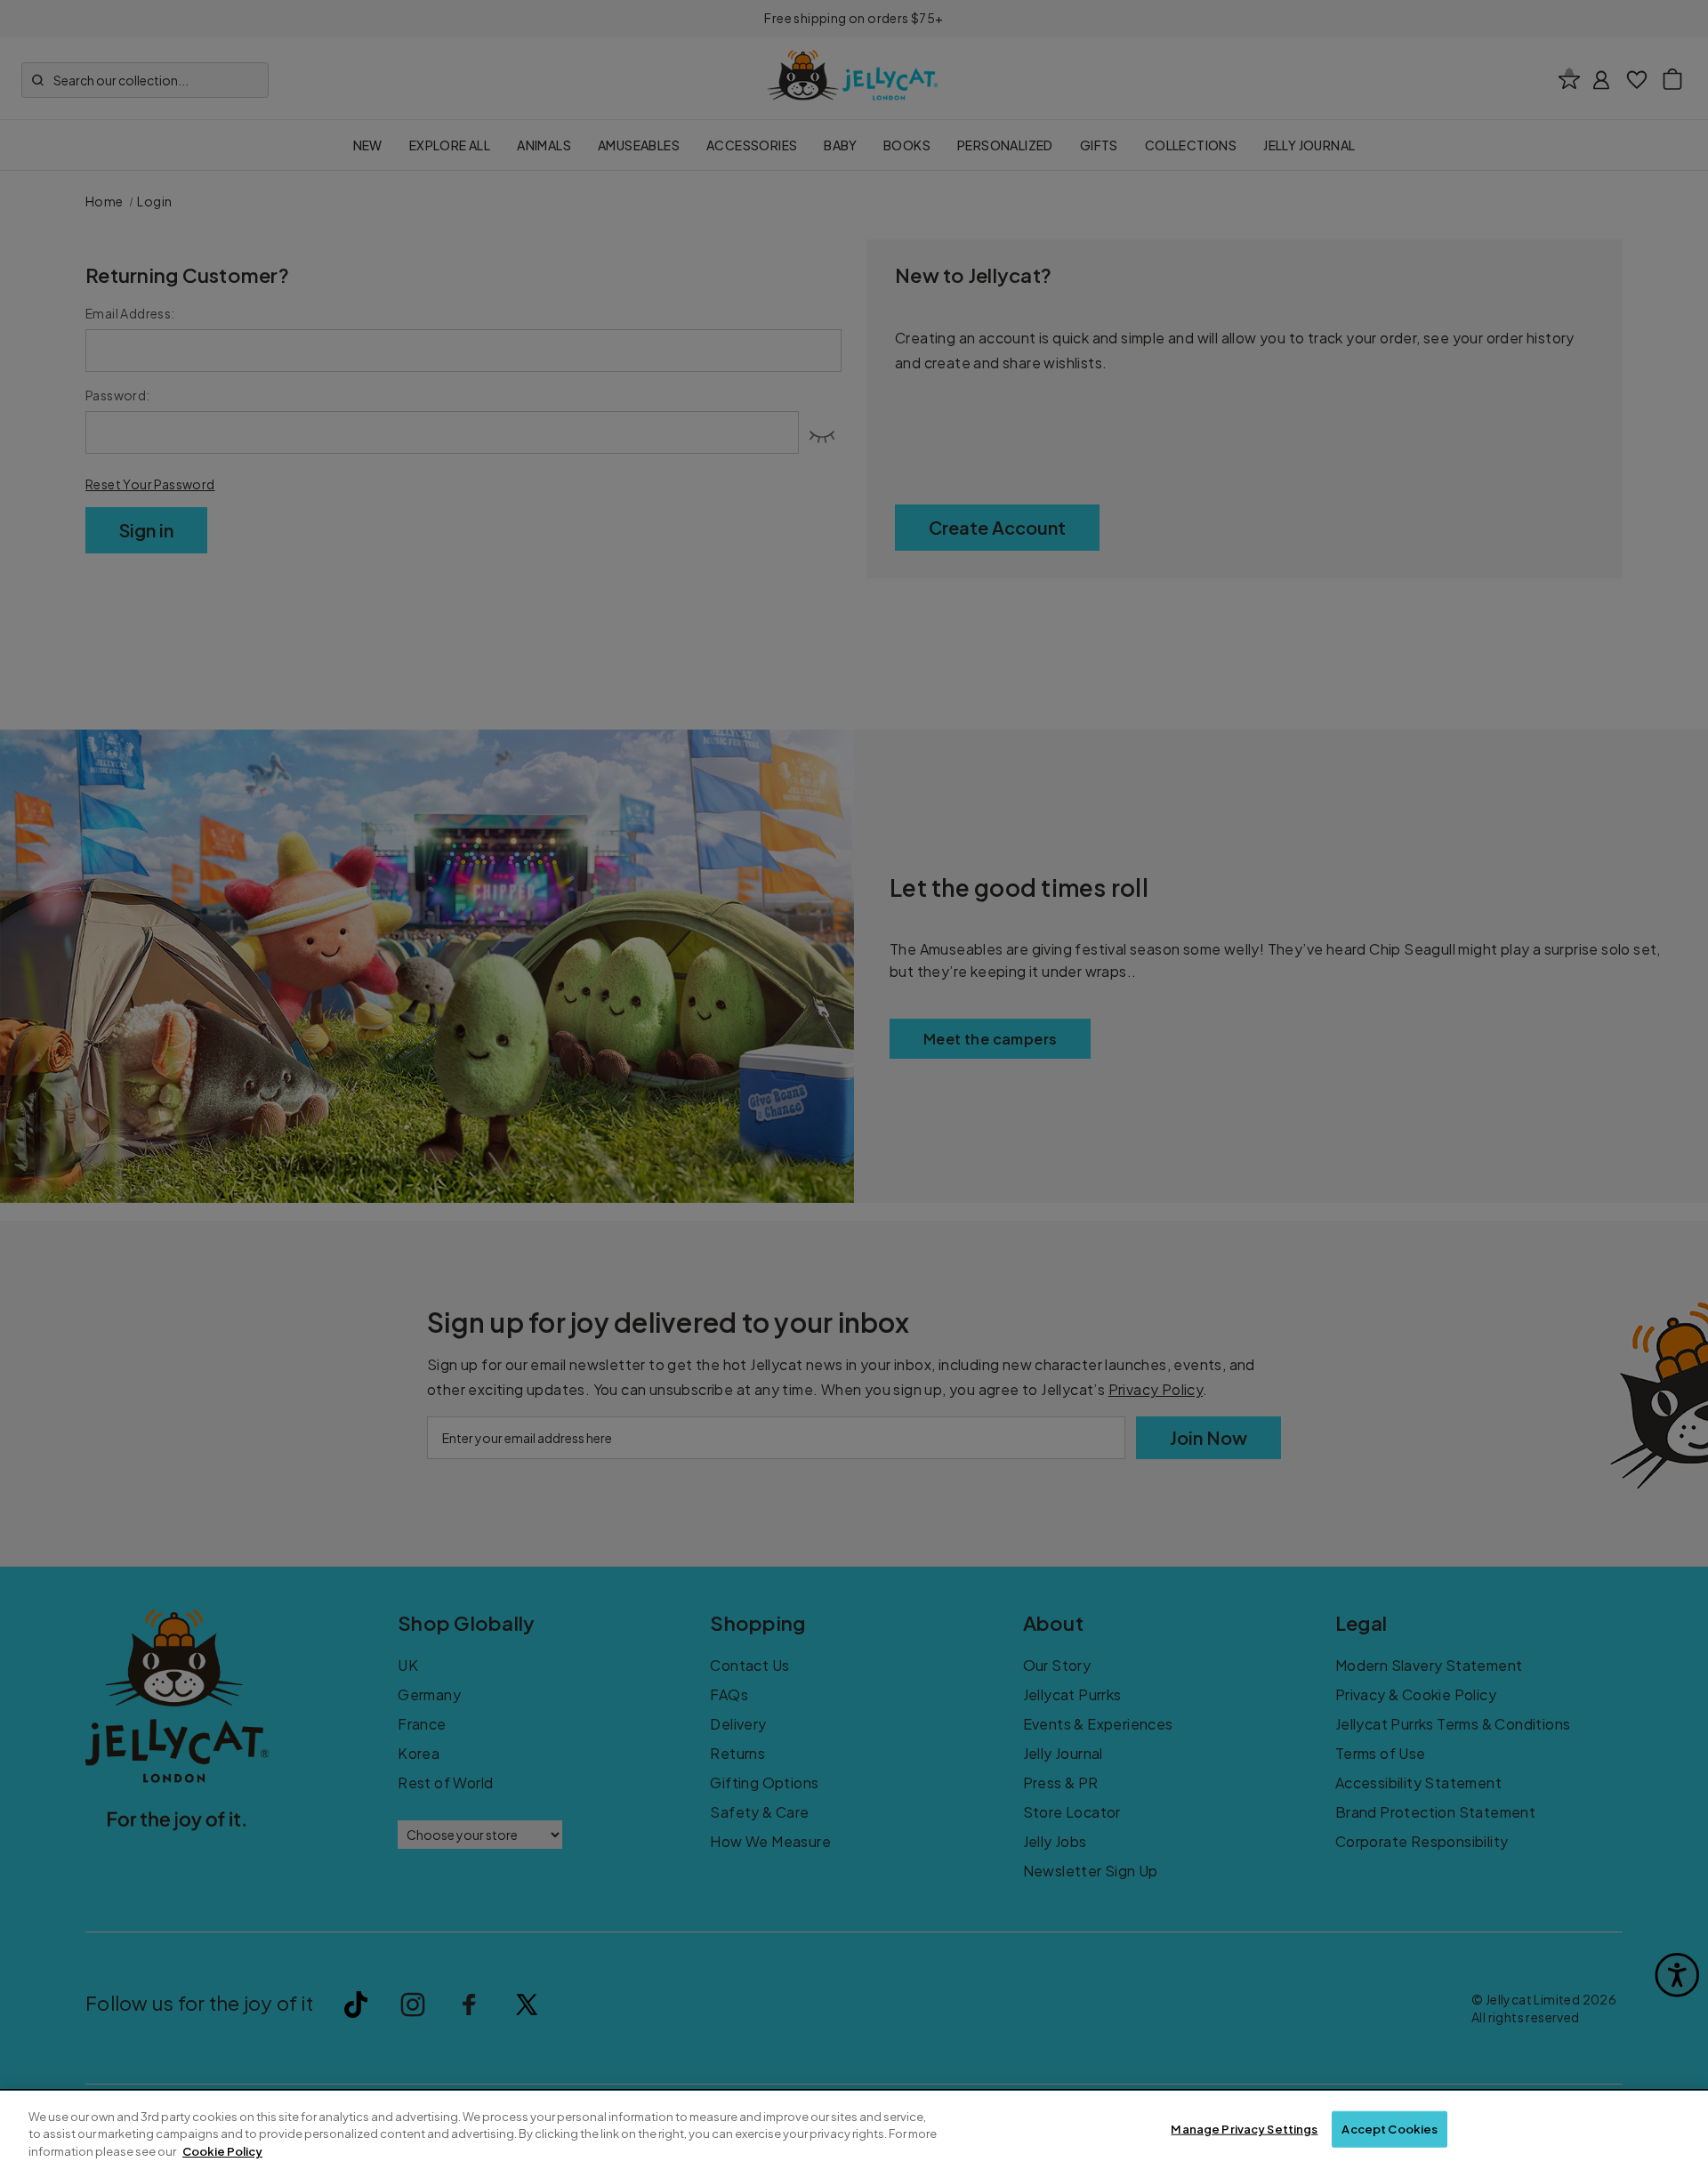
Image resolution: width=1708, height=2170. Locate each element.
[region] (854, 2130)
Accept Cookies (1390, 2128)
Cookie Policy (222, 2151)
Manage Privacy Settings (1244, 2128)
